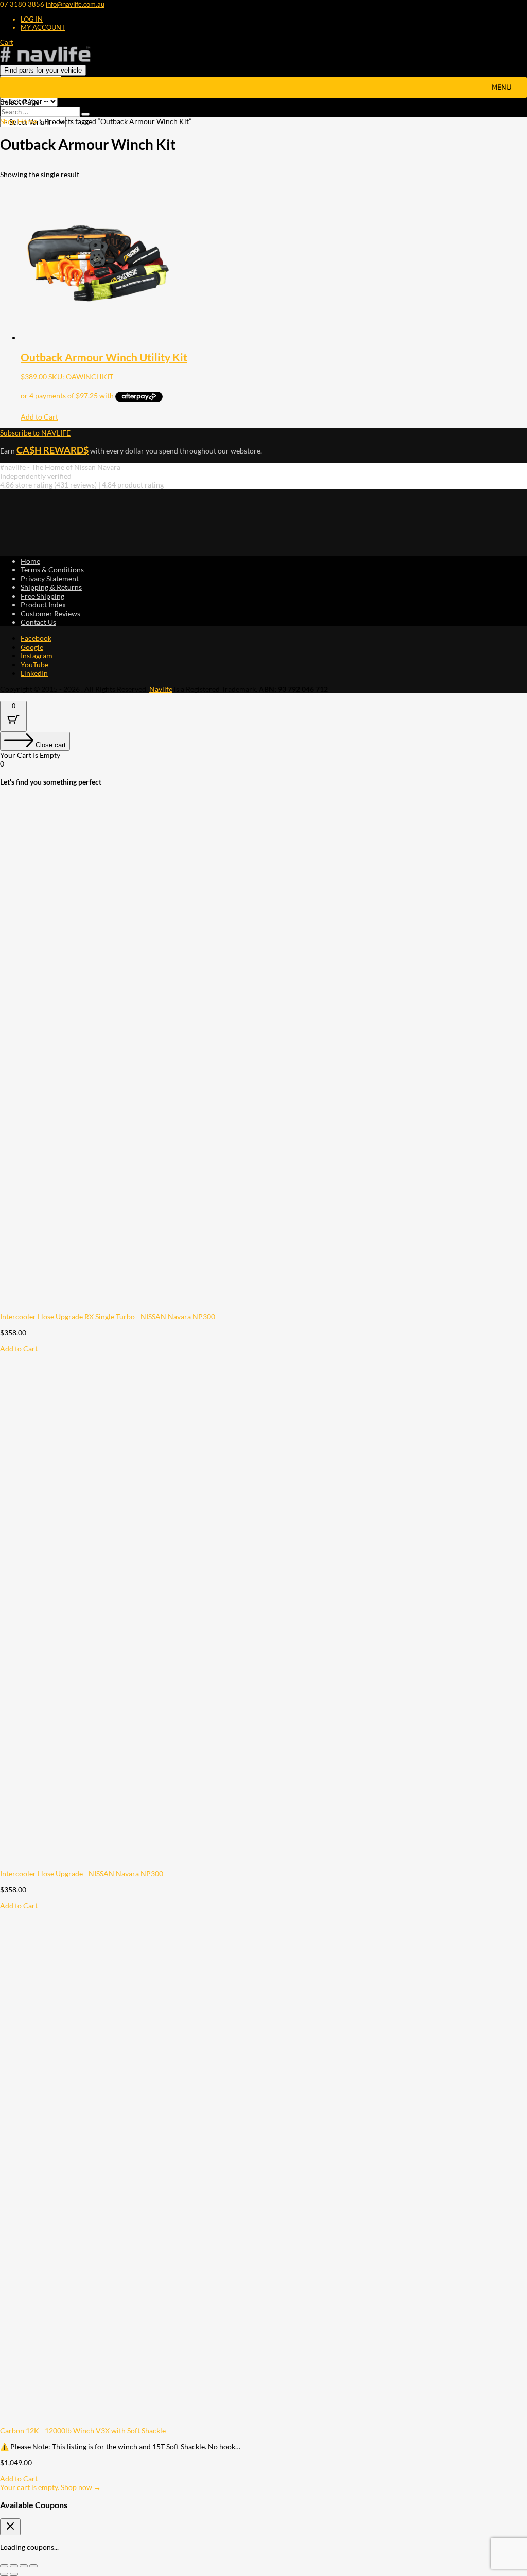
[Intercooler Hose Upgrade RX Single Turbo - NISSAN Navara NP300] (257, 1308)
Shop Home (19, 121)
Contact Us (38, 622)
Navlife (161, 689)
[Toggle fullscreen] (14, 2566)
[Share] (24, 2566)
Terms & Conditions (52, 570)
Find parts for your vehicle (43, 70)
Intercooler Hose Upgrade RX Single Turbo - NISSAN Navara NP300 (108, 1317)
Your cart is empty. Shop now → (50, 2487)
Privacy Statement (50, 578)
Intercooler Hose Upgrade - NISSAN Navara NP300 (82, 1874)
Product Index (43, 605)
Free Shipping (42, 596)
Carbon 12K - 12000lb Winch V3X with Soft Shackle (83, 2431)
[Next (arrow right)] (14, 2574)
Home (30, 561)
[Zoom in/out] (4, 2566)
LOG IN (32, 19)
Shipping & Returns (51, 587)
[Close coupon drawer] (10, 2527)
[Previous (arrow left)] (4, 2574)
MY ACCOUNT (43, 27)
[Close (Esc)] (33, 2566)
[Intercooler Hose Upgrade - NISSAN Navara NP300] (257, 1865)
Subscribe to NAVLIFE (35, 433)
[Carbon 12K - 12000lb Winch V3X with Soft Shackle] (257, 2422)
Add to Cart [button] (39, 417)
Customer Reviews (50, 613)
